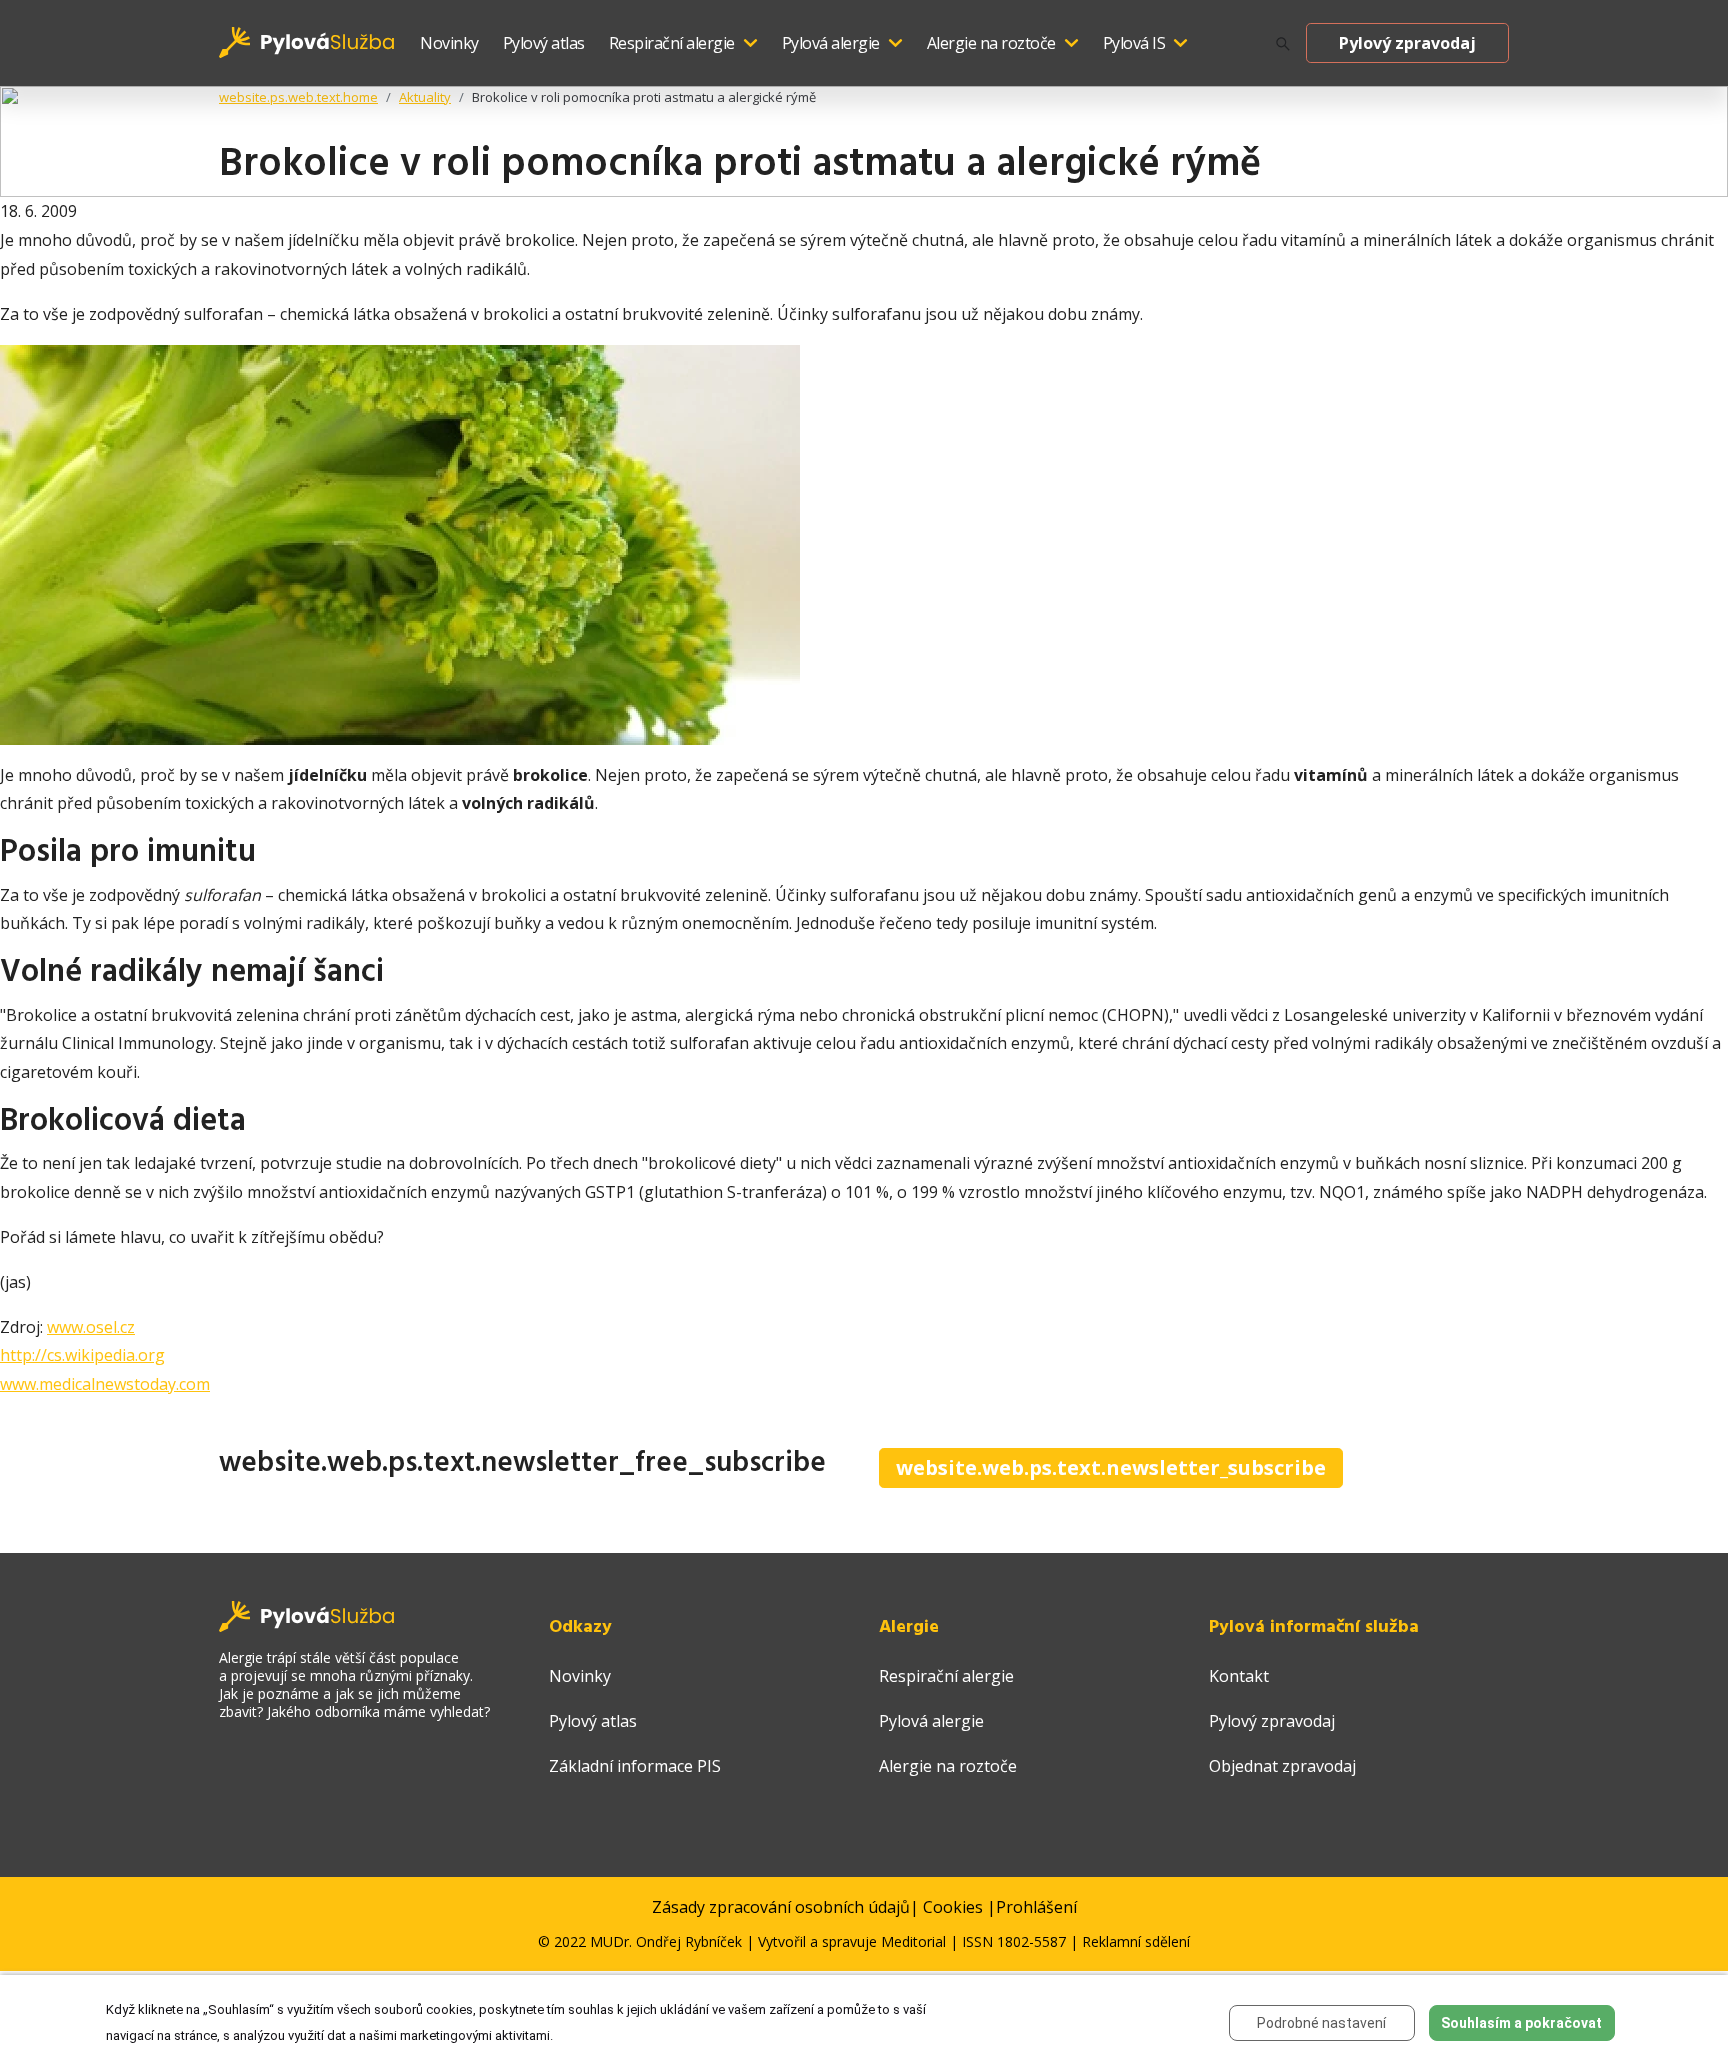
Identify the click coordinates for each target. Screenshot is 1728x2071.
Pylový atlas (544, 43)
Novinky (449, 43)
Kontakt (1239, 1676)
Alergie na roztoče (991, 43)
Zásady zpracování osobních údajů (781, 1907)
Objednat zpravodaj (1282, 1766)
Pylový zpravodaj (1407, 43)
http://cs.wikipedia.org (82, 1355)
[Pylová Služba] (307, 41)
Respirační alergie (672, 43)
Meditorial (913, 1941)
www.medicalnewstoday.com (105, 1384)
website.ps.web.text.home (298, 97)
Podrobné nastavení (1321, 2023)
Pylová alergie (831, 43)
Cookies (953, 1907)
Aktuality (425, 97)
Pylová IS (1134, 43)
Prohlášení (1036, 1907)
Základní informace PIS (635, 1766)
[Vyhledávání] (1283, 43)
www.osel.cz (91, 1327)
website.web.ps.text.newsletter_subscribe (1111, 1467)
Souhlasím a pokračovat (1521, 2023)
